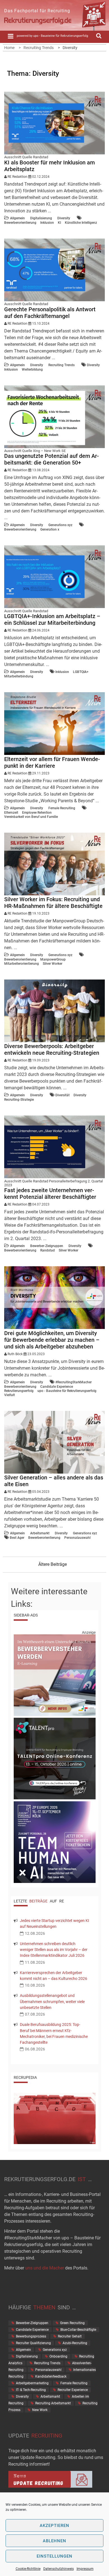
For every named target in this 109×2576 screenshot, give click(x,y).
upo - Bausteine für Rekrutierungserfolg (67, 1391)
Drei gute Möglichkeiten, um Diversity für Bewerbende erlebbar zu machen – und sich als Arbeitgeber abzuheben (52, 1340)
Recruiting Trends (61, 365)
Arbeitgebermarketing (32, 2383)
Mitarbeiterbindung (19, 676)
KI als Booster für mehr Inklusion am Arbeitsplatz (49, 166)
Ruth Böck (15, 1354)
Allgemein (17, 218)
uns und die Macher (45, 2268)
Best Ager (17, 1538)
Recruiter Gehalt (70, 2336)
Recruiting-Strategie (19, 1100)
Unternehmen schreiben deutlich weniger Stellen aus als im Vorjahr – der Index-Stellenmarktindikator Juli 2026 (54, 1950)
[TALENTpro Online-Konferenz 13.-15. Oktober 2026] (55, 1798)
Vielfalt (10, 1395)
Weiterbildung (32, 370)
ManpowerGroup (53, 959)
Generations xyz (60, 525)
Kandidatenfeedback (51, 2376)
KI (59, 223)
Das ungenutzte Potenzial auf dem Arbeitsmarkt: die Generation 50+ (52, 459)
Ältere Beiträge (53, 1564)
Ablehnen (54, 2541)
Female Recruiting (62, 808)
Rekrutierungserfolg (19, 1391)
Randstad (48, 1250)
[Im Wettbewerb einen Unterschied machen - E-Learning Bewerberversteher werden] (55, 1715)
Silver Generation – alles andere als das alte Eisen (54, 1481)
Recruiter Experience (73, 2390)
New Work (40, 2410)
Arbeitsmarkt (40, 1533)
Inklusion (47, 223)
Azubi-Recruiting (75, 2343)
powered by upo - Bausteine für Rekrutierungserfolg (52, 36)
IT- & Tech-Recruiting (31, 2390)
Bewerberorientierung (20, 223)
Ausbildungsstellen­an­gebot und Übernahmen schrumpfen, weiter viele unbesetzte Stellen (52, 2001)
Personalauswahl (77, 1538)
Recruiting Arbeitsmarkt (53, 2403)
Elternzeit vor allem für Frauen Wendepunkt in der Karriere (52, 762)
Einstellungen (54, 2556)
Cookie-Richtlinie (28, 2569)
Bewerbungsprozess (31, 2336)
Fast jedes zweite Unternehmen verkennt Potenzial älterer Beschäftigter (50, 1194)
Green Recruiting (72, 2323)
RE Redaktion (17, 177)
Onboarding (58, 2356)
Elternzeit (11, 813)
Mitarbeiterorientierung (22, 964)
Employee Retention (37, 813)
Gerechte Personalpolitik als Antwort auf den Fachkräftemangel (50, 313)
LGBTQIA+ (81, 672)
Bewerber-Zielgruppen (47, 1246)
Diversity (64, 218)
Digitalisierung (41, 218)
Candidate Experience (57, 1387)
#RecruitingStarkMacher (74, 1382)
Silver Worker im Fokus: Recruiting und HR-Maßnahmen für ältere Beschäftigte (53, 903)
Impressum (85, 2569)
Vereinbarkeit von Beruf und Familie (31, 817)
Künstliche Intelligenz (81, 223)
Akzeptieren (54, 2526)
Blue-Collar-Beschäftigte (78, 2330)
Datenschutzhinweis (59, 2569)
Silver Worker (53, 964)
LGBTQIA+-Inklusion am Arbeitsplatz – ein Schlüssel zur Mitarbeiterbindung (52, 619)
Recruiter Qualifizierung (33, 2343)
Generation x (50, 529)
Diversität (62, 1095)
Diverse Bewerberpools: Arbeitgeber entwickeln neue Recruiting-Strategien (52, 1049)
